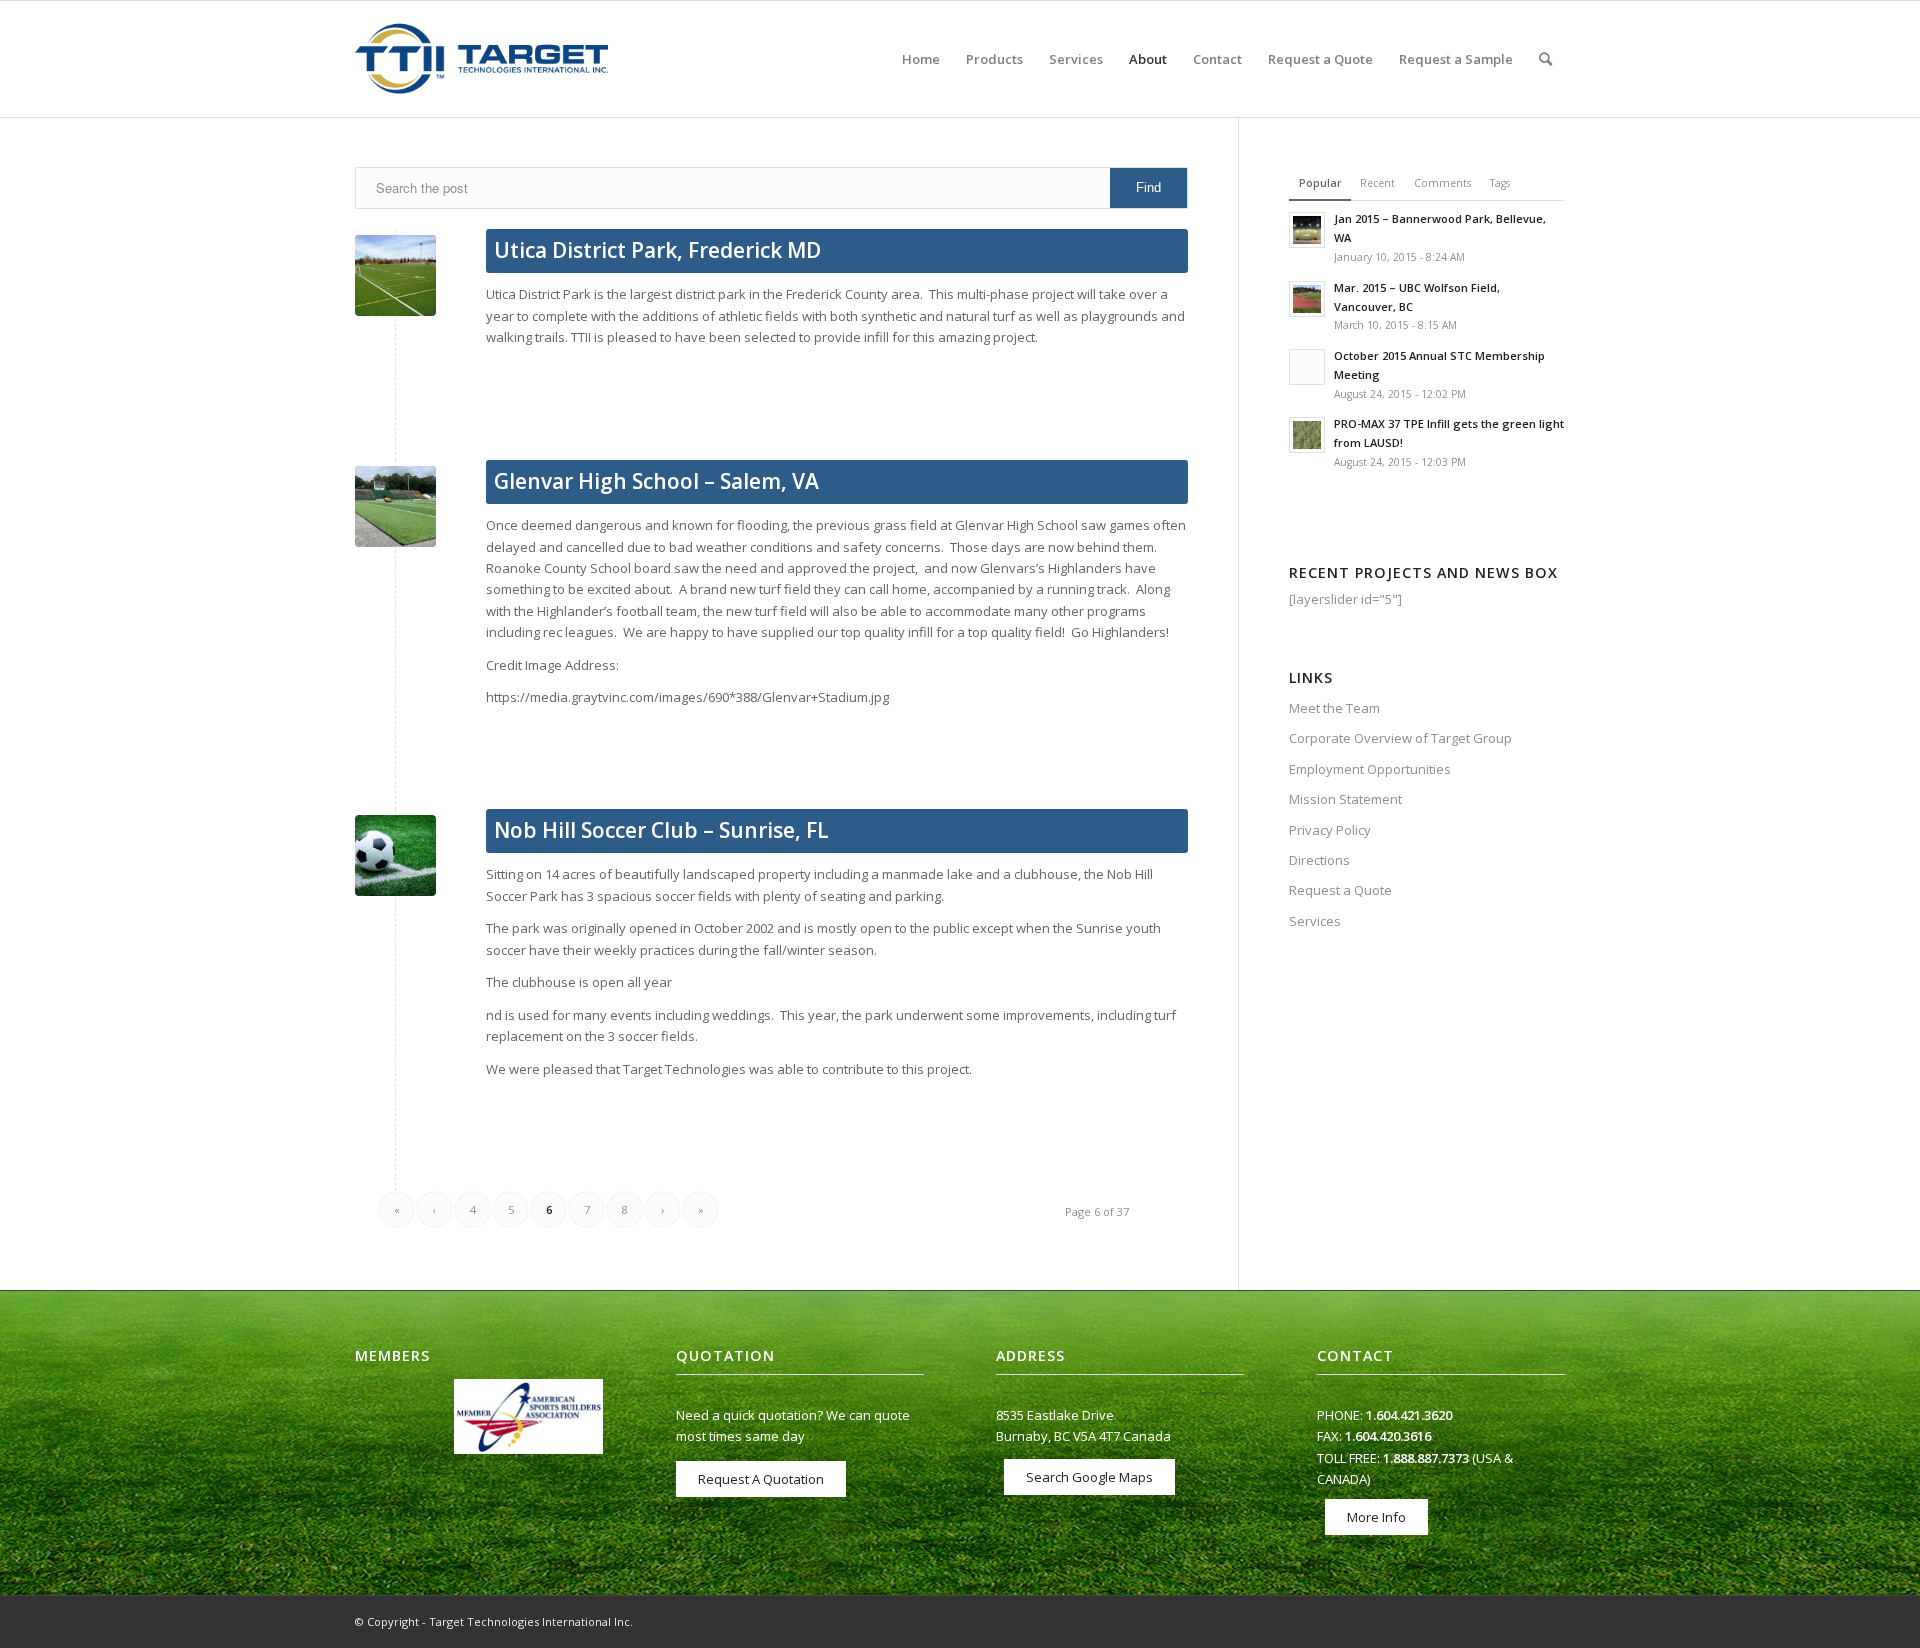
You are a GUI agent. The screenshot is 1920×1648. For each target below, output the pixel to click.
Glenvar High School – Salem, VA (656, 481)
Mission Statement (1345, 799)
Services (1315, 921)
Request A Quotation (761, 1479)
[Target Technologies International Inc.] (481, 59)
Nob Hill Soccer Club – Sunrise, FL (661, 830)
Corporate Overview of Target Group (1400, 738)
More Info (1376, 1517)
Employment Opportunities (1370, 769)
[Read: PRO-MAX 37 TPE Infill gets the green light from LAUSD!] (1307, 435)
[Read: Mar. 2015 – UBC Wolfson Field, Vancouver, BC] (1307, 299)
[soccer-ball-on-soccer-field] (395, 855)
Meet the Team (1334, 708)
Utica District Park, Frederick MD (657, 250)
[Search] (1545, 59)
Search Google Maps (1089, 1477)
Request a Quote (1340, 890)
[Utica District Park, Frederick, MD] (395, 275)
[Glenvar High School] (395, 506)
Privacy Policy (1330, 830)
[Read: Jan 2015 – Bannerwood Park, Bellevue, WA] (1307, 230)
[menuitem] (921, 59)
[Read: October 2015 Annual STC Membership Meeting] (1307, 367)
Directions (1319, 860)
